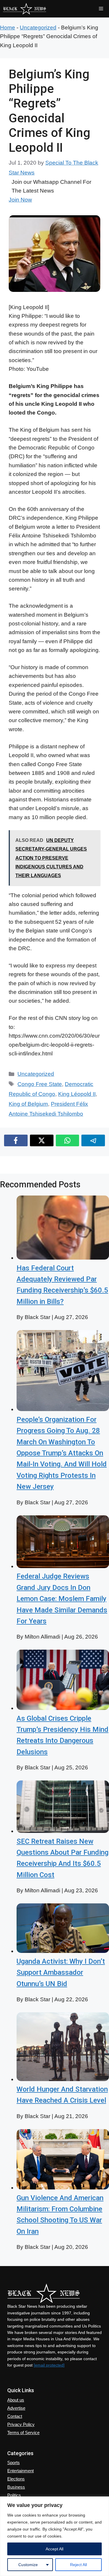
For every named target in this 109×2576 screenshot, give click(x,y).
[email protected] (49, 2365)
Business (16, 2487)
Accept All (54, 2549)
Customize (28, 2565)
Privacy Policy (21, 2424)
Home (8, 28)
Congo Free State (40, 1084)
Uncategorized (38, 28)
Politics (14, 2495)
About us (16, 2400)
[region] (54, 2536)
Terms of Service (23, 2433)
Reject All (78, 2565)
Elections (16, 2479)
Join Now (20, 200)
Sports (14, 2463)
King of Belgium (28, 1104)
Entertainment (20, 2471)
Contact (15, 2416)
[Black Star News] (25, 9)
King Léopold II (77, 1094)
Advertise (16, 2408)
